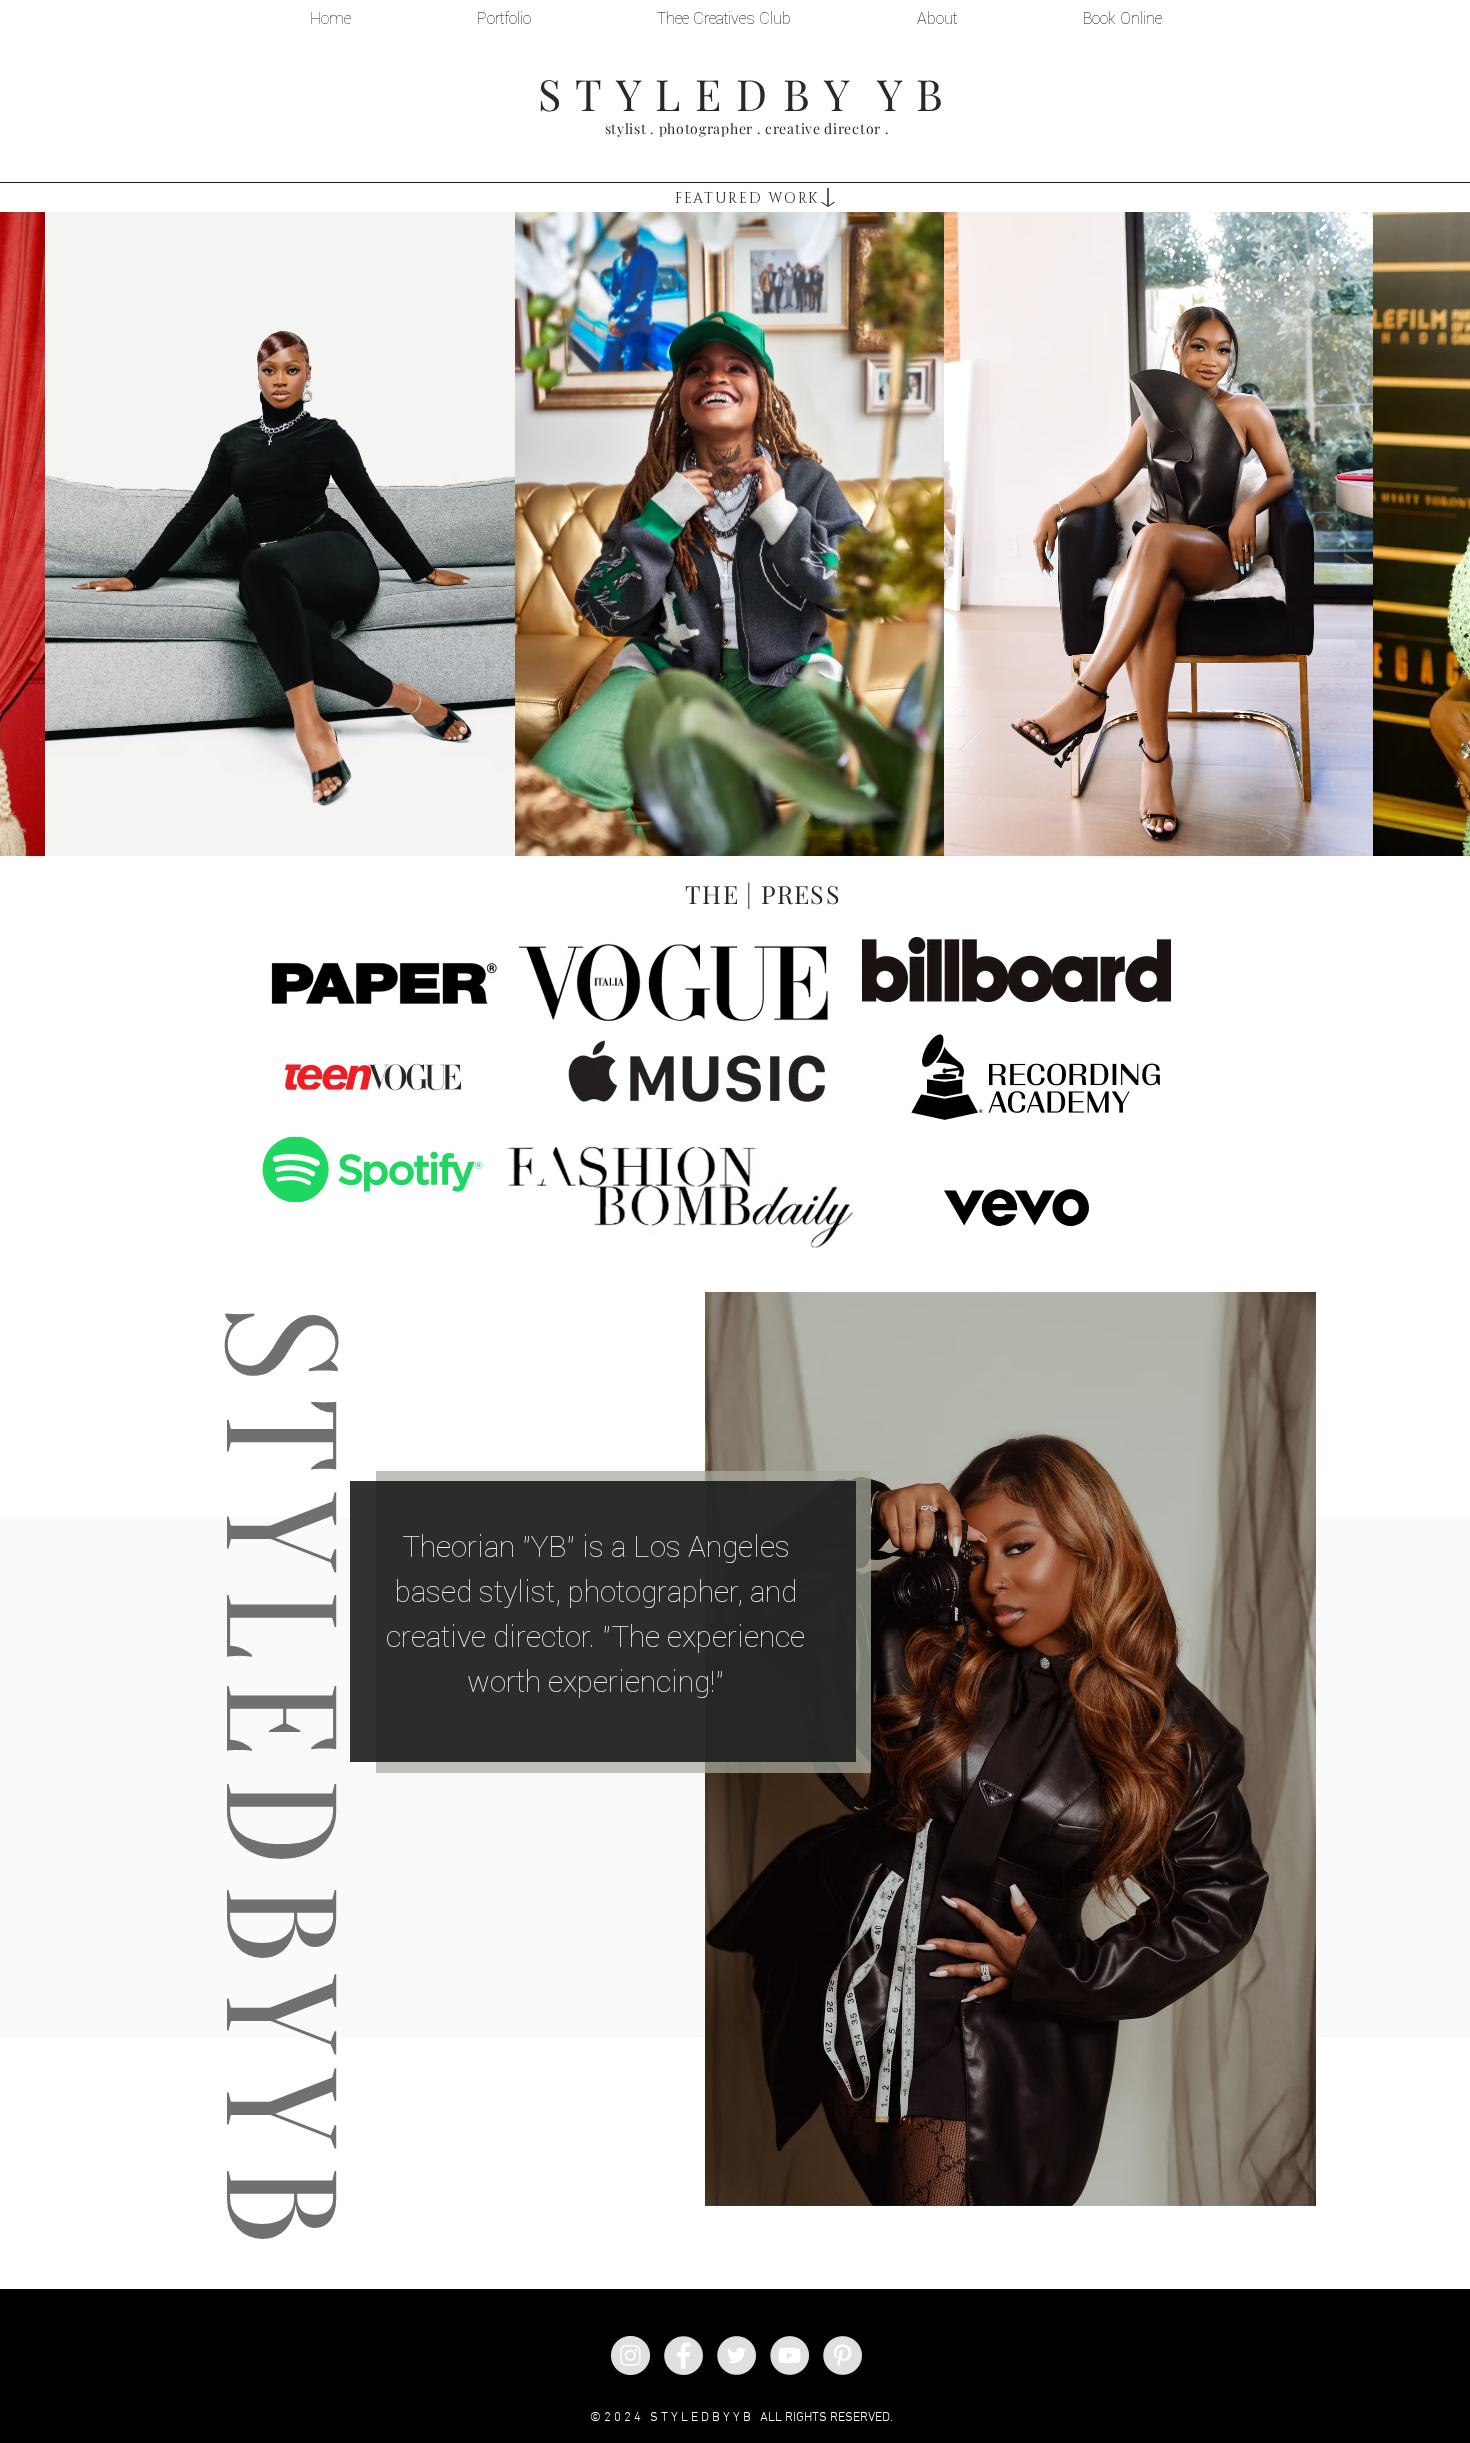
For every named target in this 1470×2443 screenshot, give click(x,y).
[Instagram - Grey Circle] (630, 2355)
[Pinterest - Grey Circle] (842, 2355)
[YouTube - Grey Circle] (789, 2355)
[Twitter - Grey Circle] (736, 2355)
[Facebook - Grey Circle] (683, 2355)
